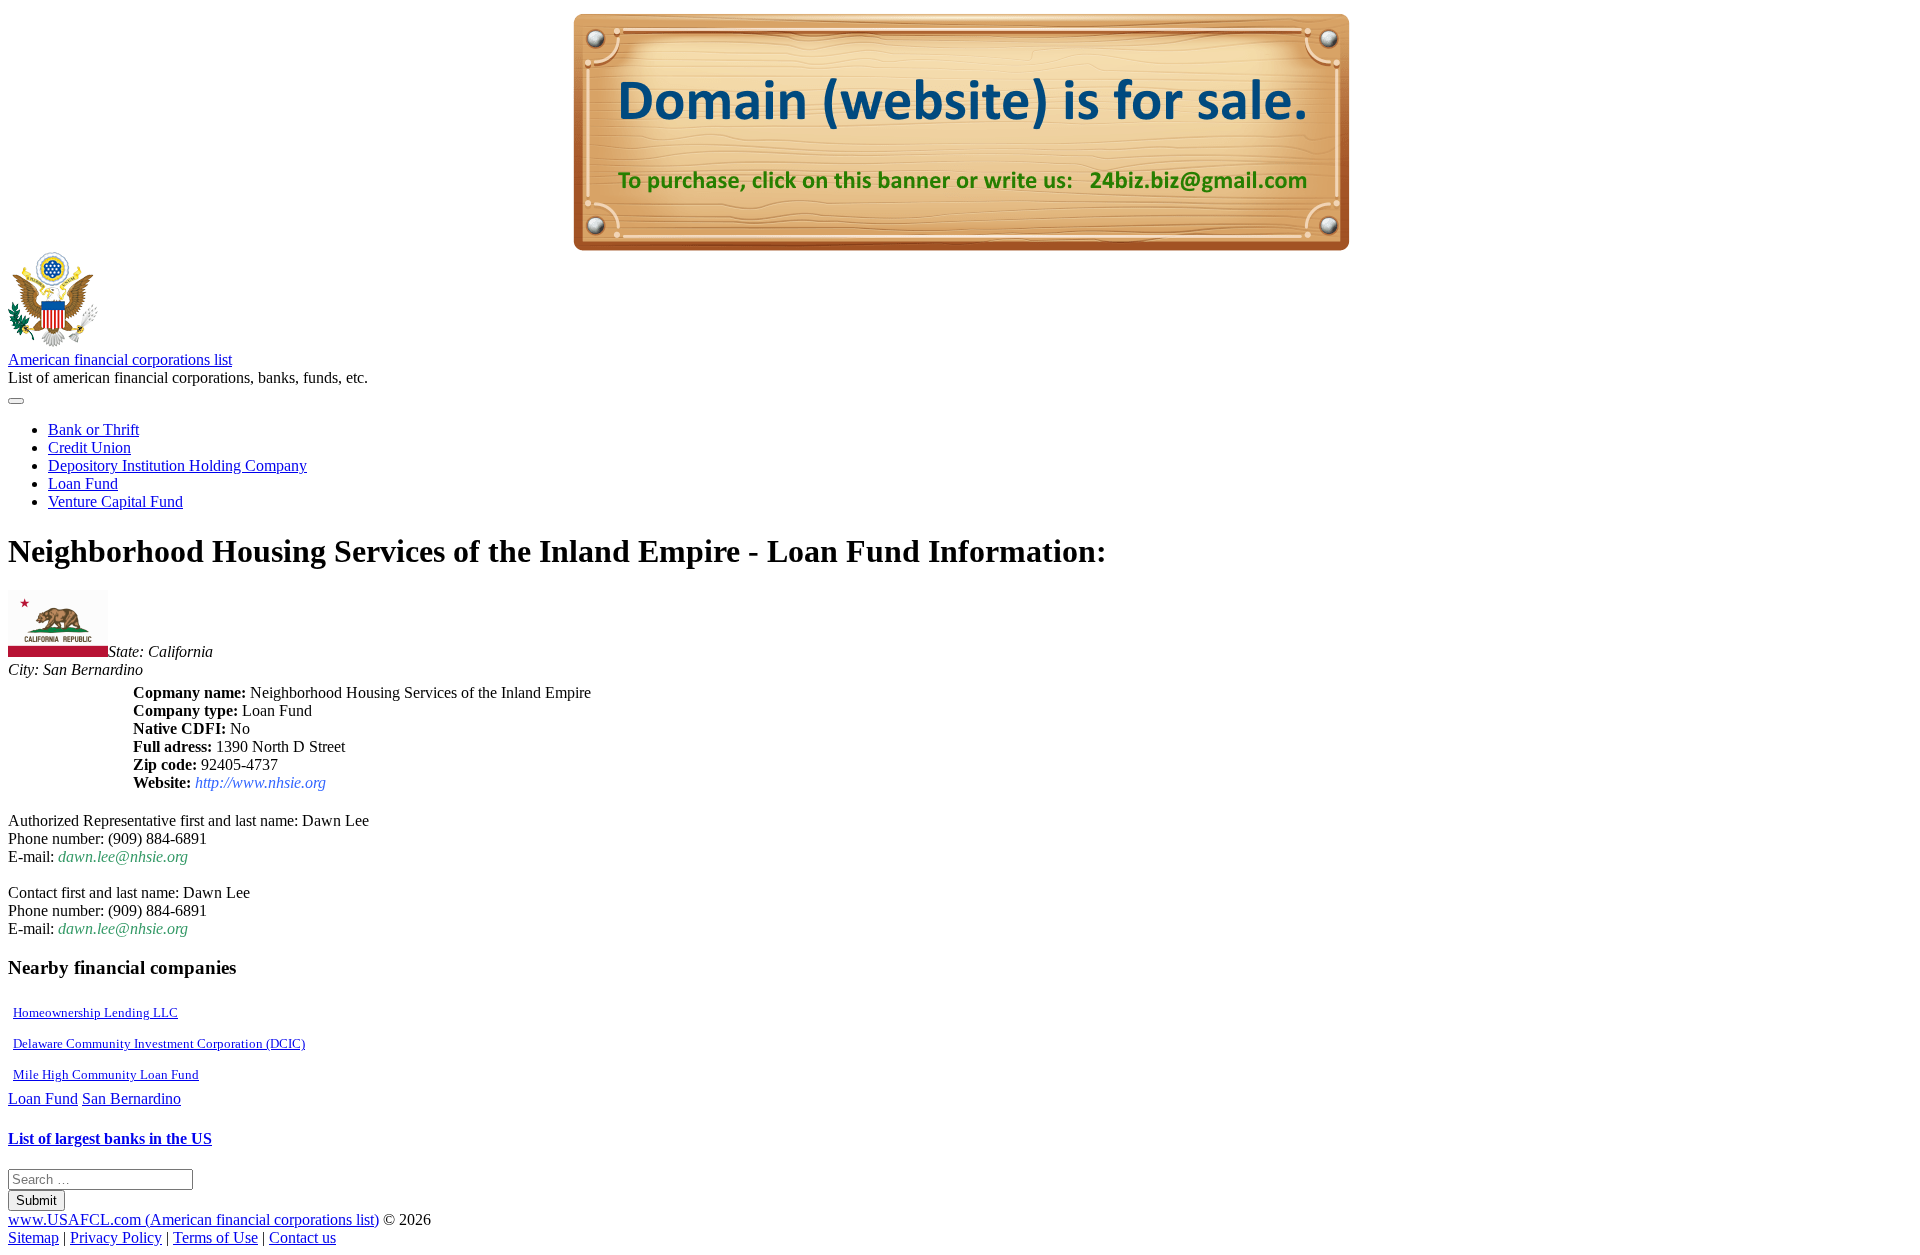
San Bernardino (131, 1098)
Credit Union (89, 447)
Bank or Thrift (93, 429)
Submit (36, 1200)
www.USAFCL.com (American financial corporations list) (193, 1219)
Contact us (302, 1237)
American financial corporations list (120, 359)
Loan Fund (83, 483)
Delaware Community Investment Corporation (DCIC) (159, 1043)
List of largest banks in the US (110, 1138)
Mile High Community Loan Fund (106, 1074)
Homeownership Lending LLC (95, 1012)
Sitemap (33, 1237)
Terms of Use (215, 1237)
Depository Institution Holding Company (177, 465)
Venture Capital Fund (115, 501)
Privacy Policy (116, 1237)
